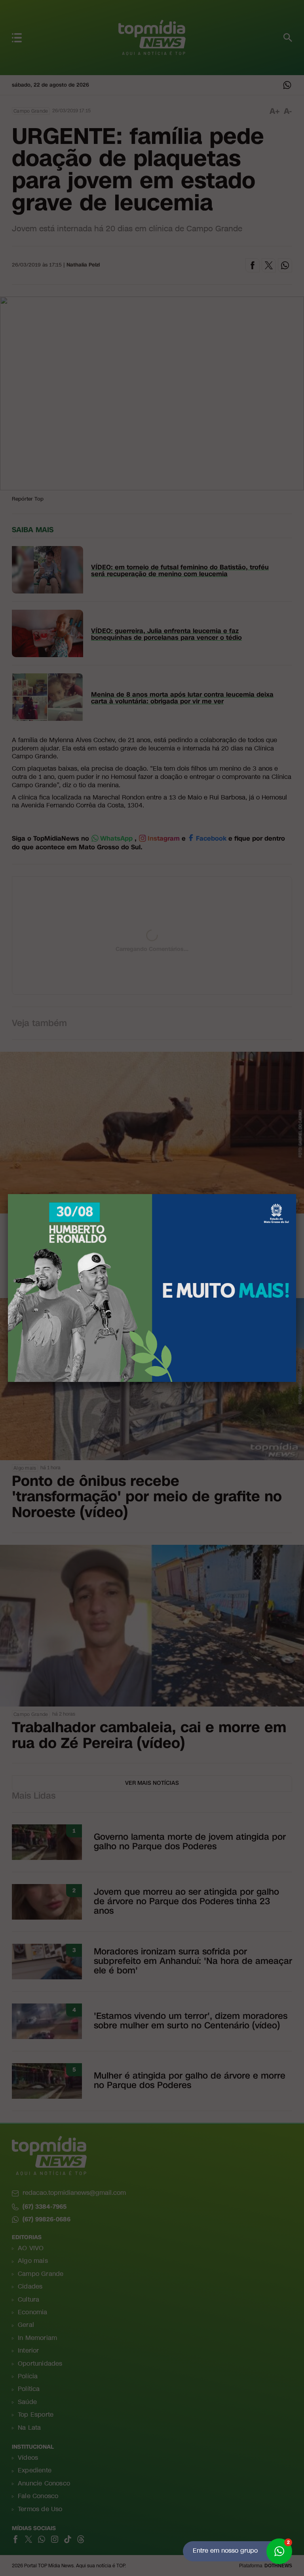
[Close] (296, 1194)
